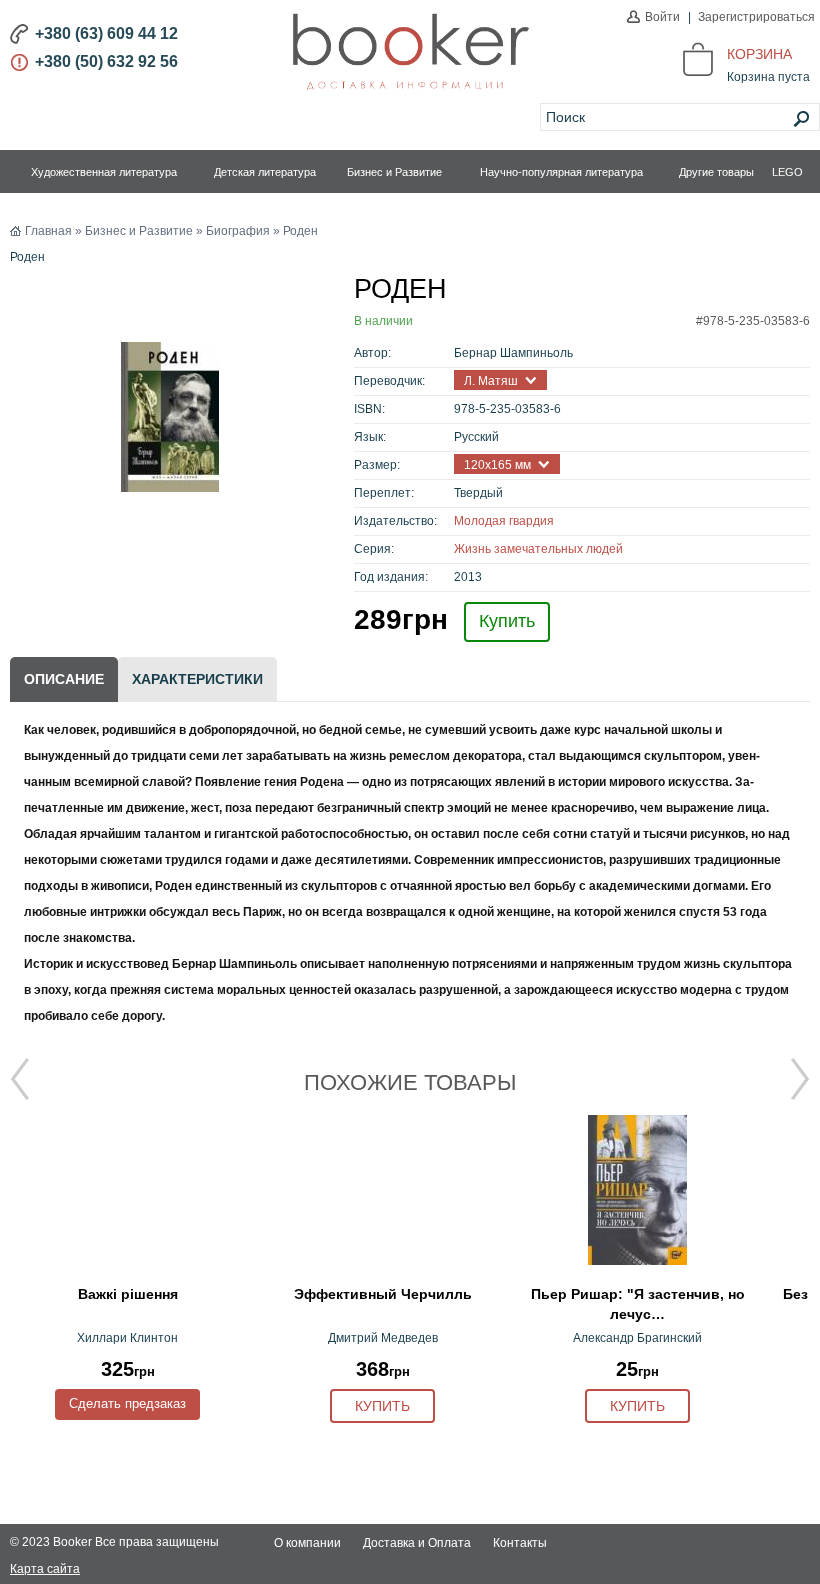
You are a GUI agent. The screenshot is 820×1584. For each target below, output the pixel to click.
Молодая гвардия (504, 521)
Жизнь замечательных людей (538, 549)
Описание (64, 679)
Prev (20, 1079)
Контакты (520, 1543)
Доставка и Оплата (417, 1543)
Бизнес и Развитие (394, 172)
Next (800, 1079)
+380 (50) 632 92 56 (106, 61)
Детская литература (265, 172)
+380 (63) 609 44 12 (106, 33)
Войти (662, 17)
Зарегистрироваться (756, 17)
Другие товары (716, 172)
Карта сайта (45, 1569)
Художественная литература (104, 172)
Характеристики (197, 679)
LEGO (787, 172)
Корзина (759, 54)
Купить (507, 621)
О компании (307, 1543)
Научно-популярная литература (561, 172)
